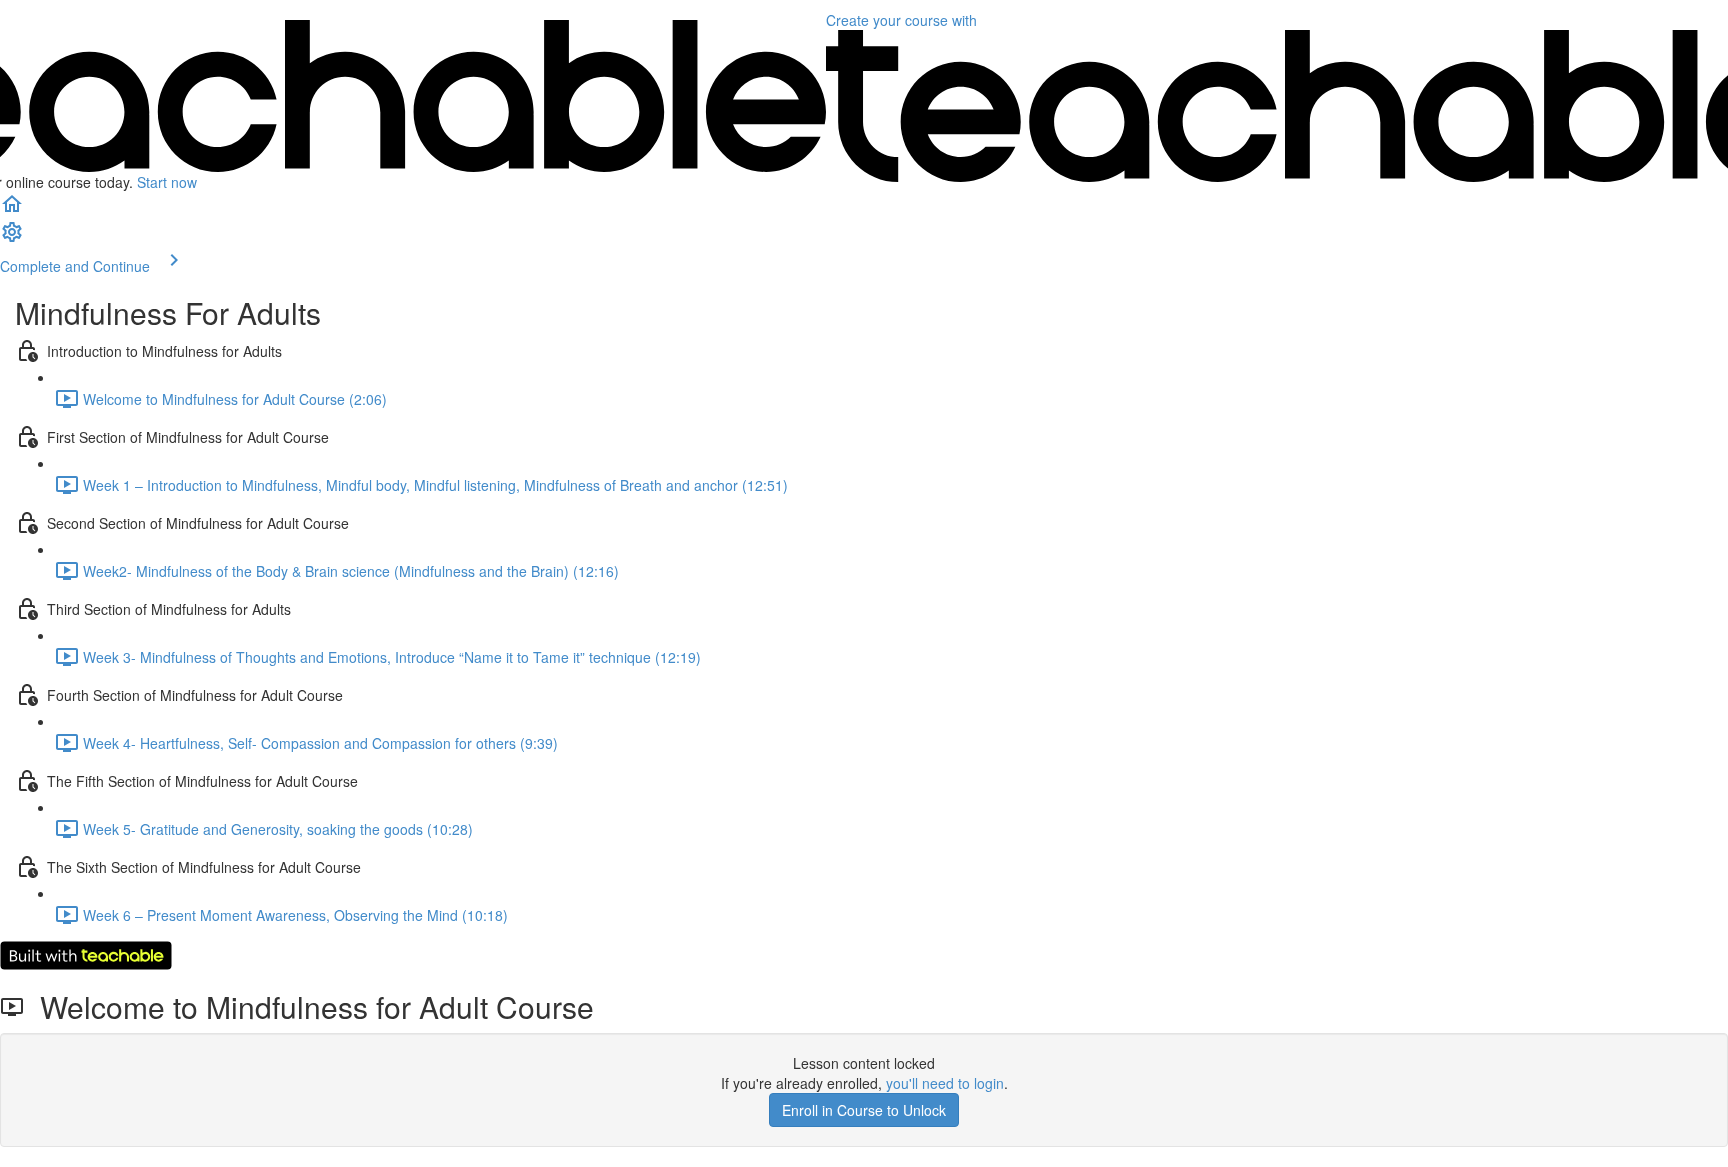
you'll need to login (945, 1083)
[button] (12, 210)
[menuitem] (12, 238)
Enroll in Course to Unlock (864, 1110)
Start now (167, 182)
